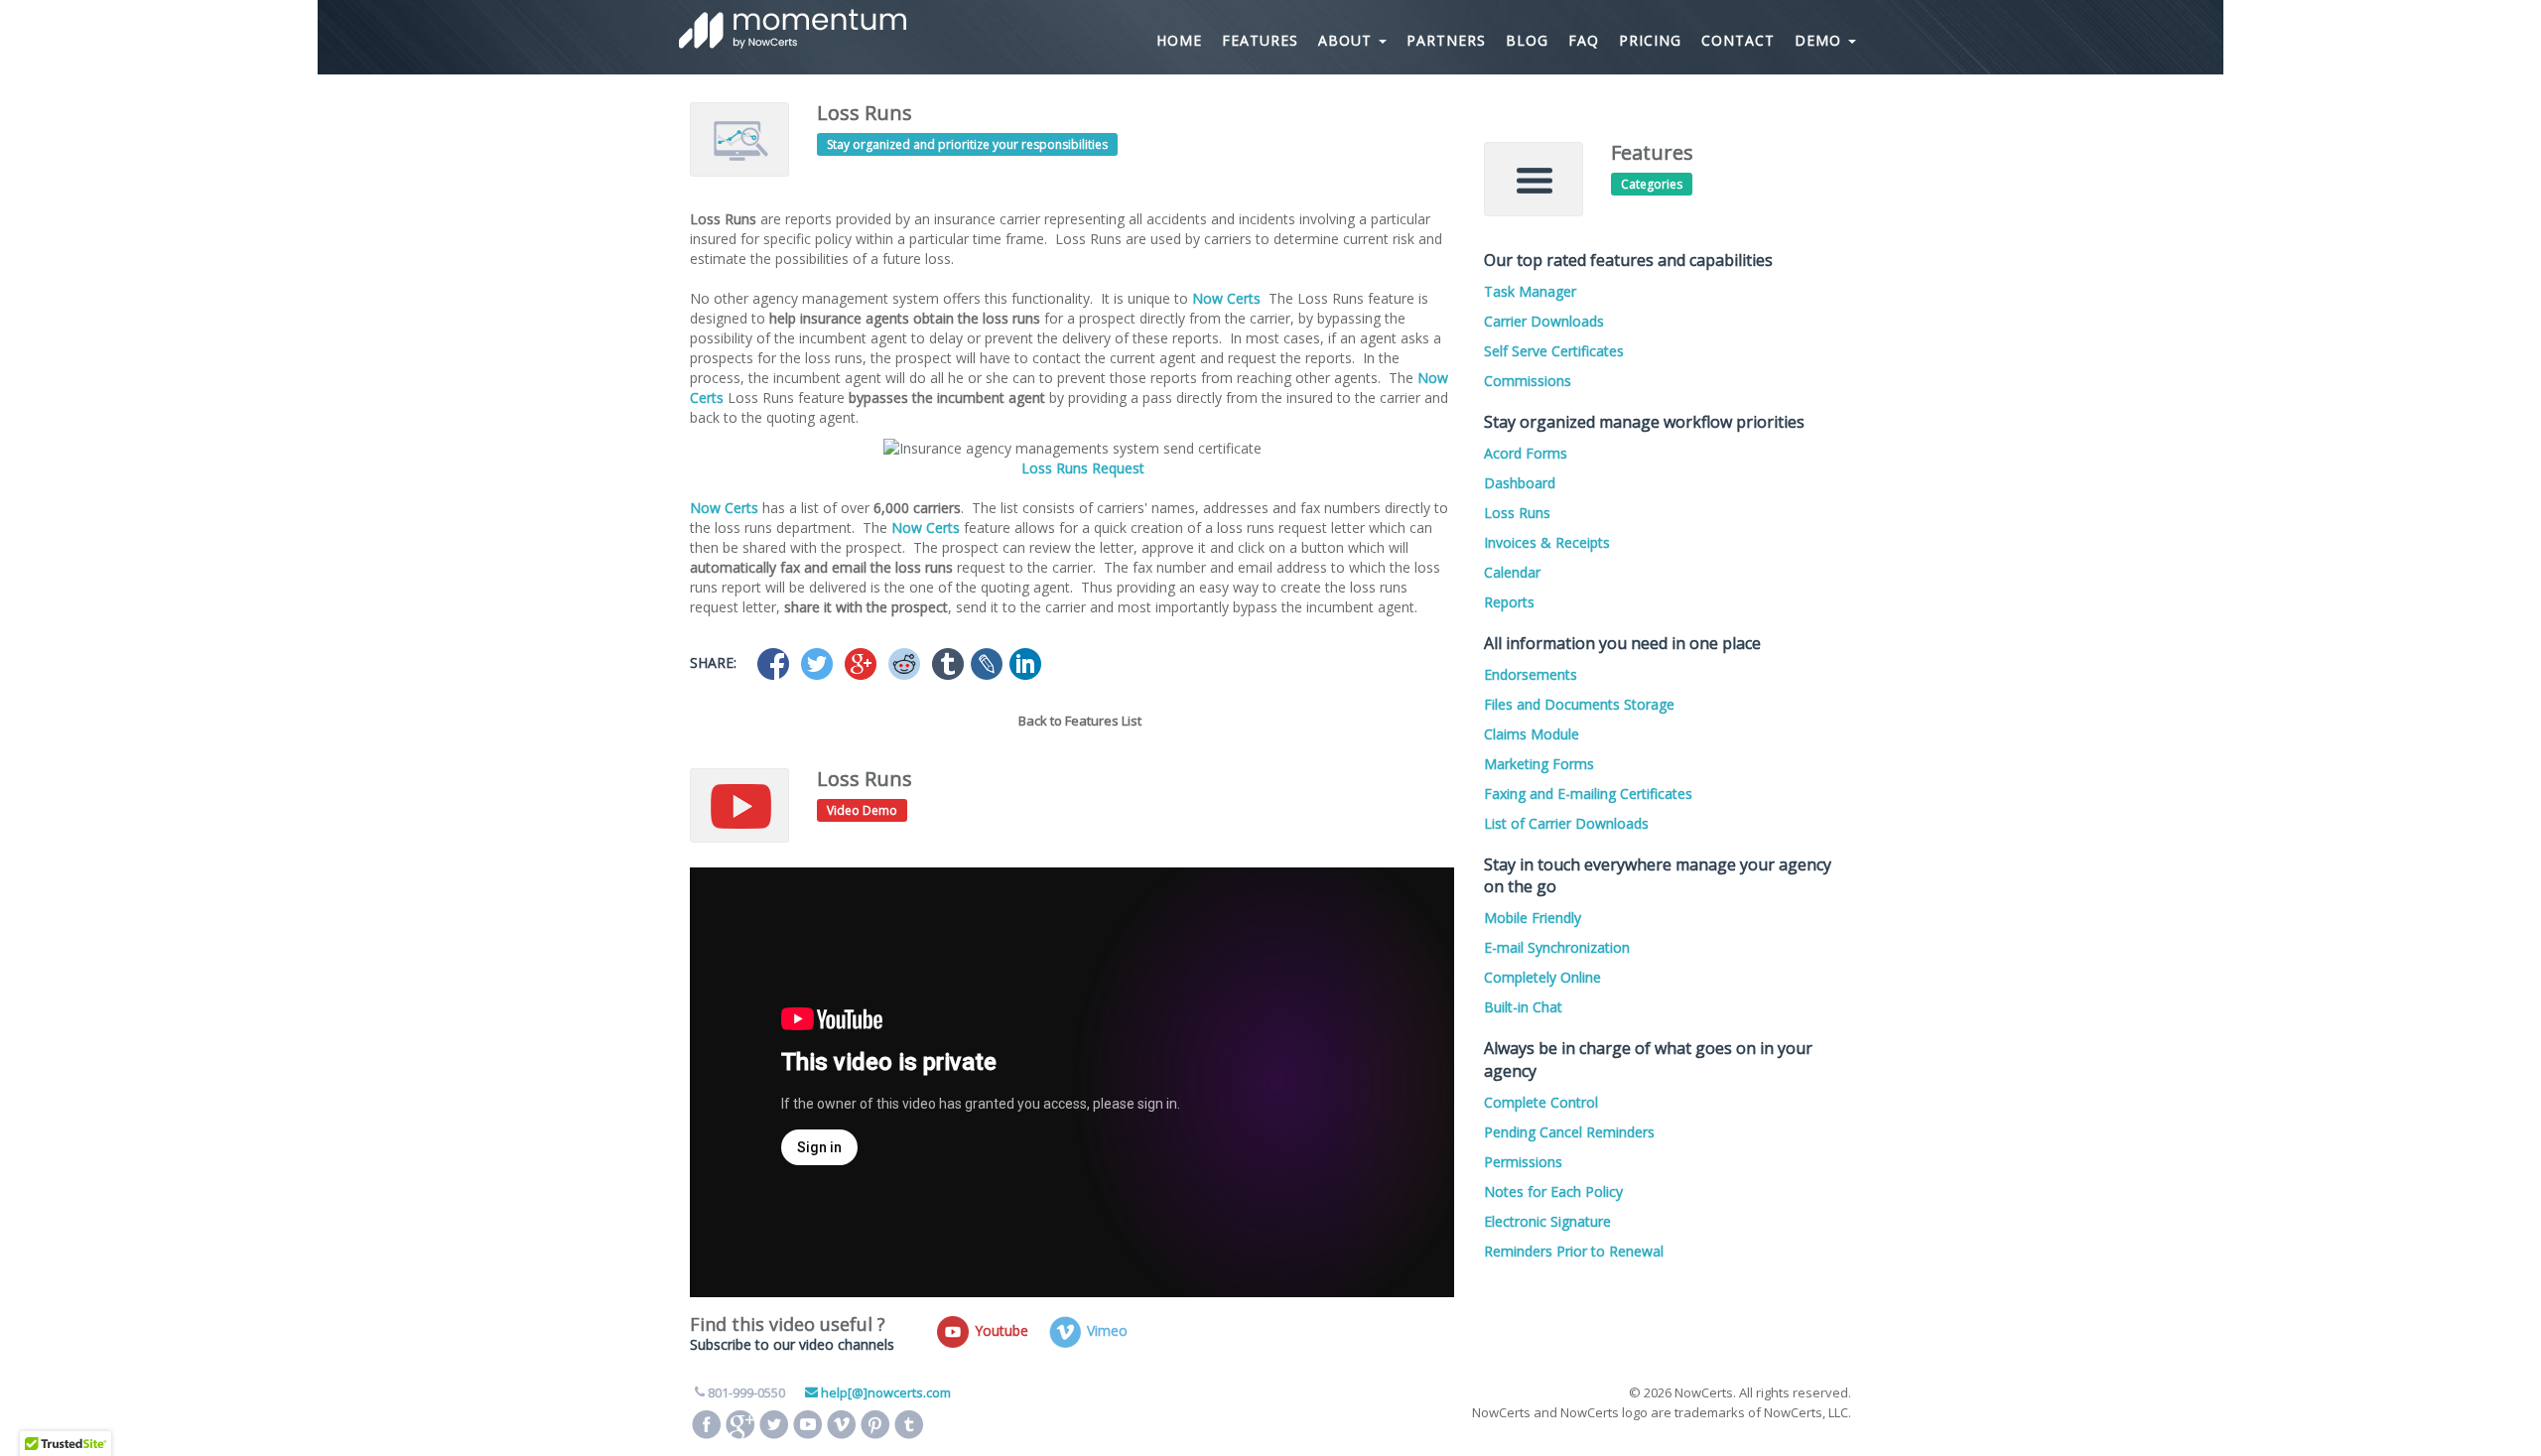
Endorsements (1531, 674)
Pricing (1650, 40)
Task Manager (1530, 291)
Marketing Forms (1539, 764)
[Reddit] (904, 664)
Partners (1446, 40)
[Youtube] (808, 1424)
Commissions (1528, 381)
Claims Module (1532, 734)
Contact (1738, 40)
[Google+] (861, 664)
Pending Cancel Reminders (1569, 1132)
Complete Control (1541, 1102)
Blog (1527, 40)
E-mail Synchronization (1557, 947)
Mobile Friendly (1533, 918)
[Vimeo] (842, 1424)
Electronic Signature (1547, 1221)
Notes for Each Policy (1553, 1191)
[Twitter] (817, 664)
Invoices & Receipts (1547, 542)
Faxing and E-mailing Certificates (1588, 794)
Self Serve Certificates (1554, 351)
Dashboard (1520, 483)
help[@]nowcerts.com (886, 1392)
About (1347, 40)
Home (1179, 40)
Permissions (1523, 1162)
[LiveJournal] (987, 664)
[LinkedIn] (1025, 664)
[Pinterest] (875, 1424)
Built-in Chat (1523, 1007)
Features (1260, 40)
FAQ (1584, 40)
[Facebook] (773, 664)
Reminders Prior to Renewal (1574, 1251)
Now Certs (1226, 298)
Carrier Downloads (1544, 321)
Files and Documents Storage (1579, 704)
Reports (1509, 602)
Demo (1820, 40)
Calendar (1512, 572)
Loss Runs (1517, 513)
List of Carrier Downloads (1566, 823)
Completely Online (1542, 977)
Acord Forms (1526, 453)
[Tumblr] (948, 664)
